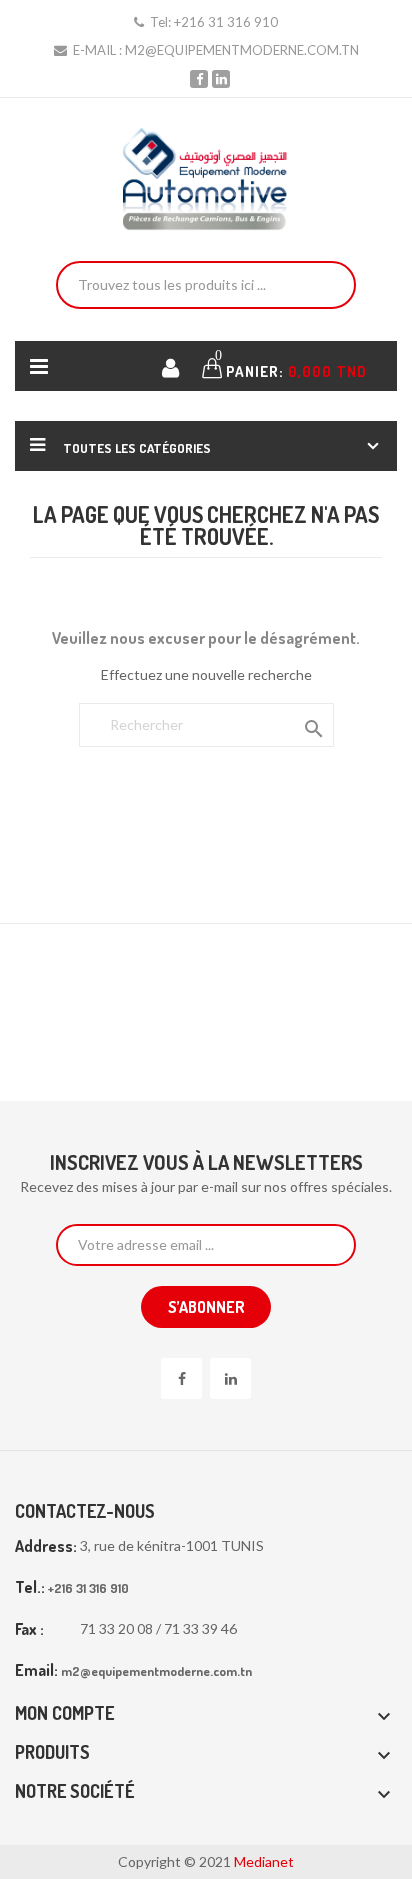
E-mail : (97, 50)
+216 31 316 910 (226, 22)
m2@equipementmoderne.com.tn (242, 50)
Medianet (264, 1861)
